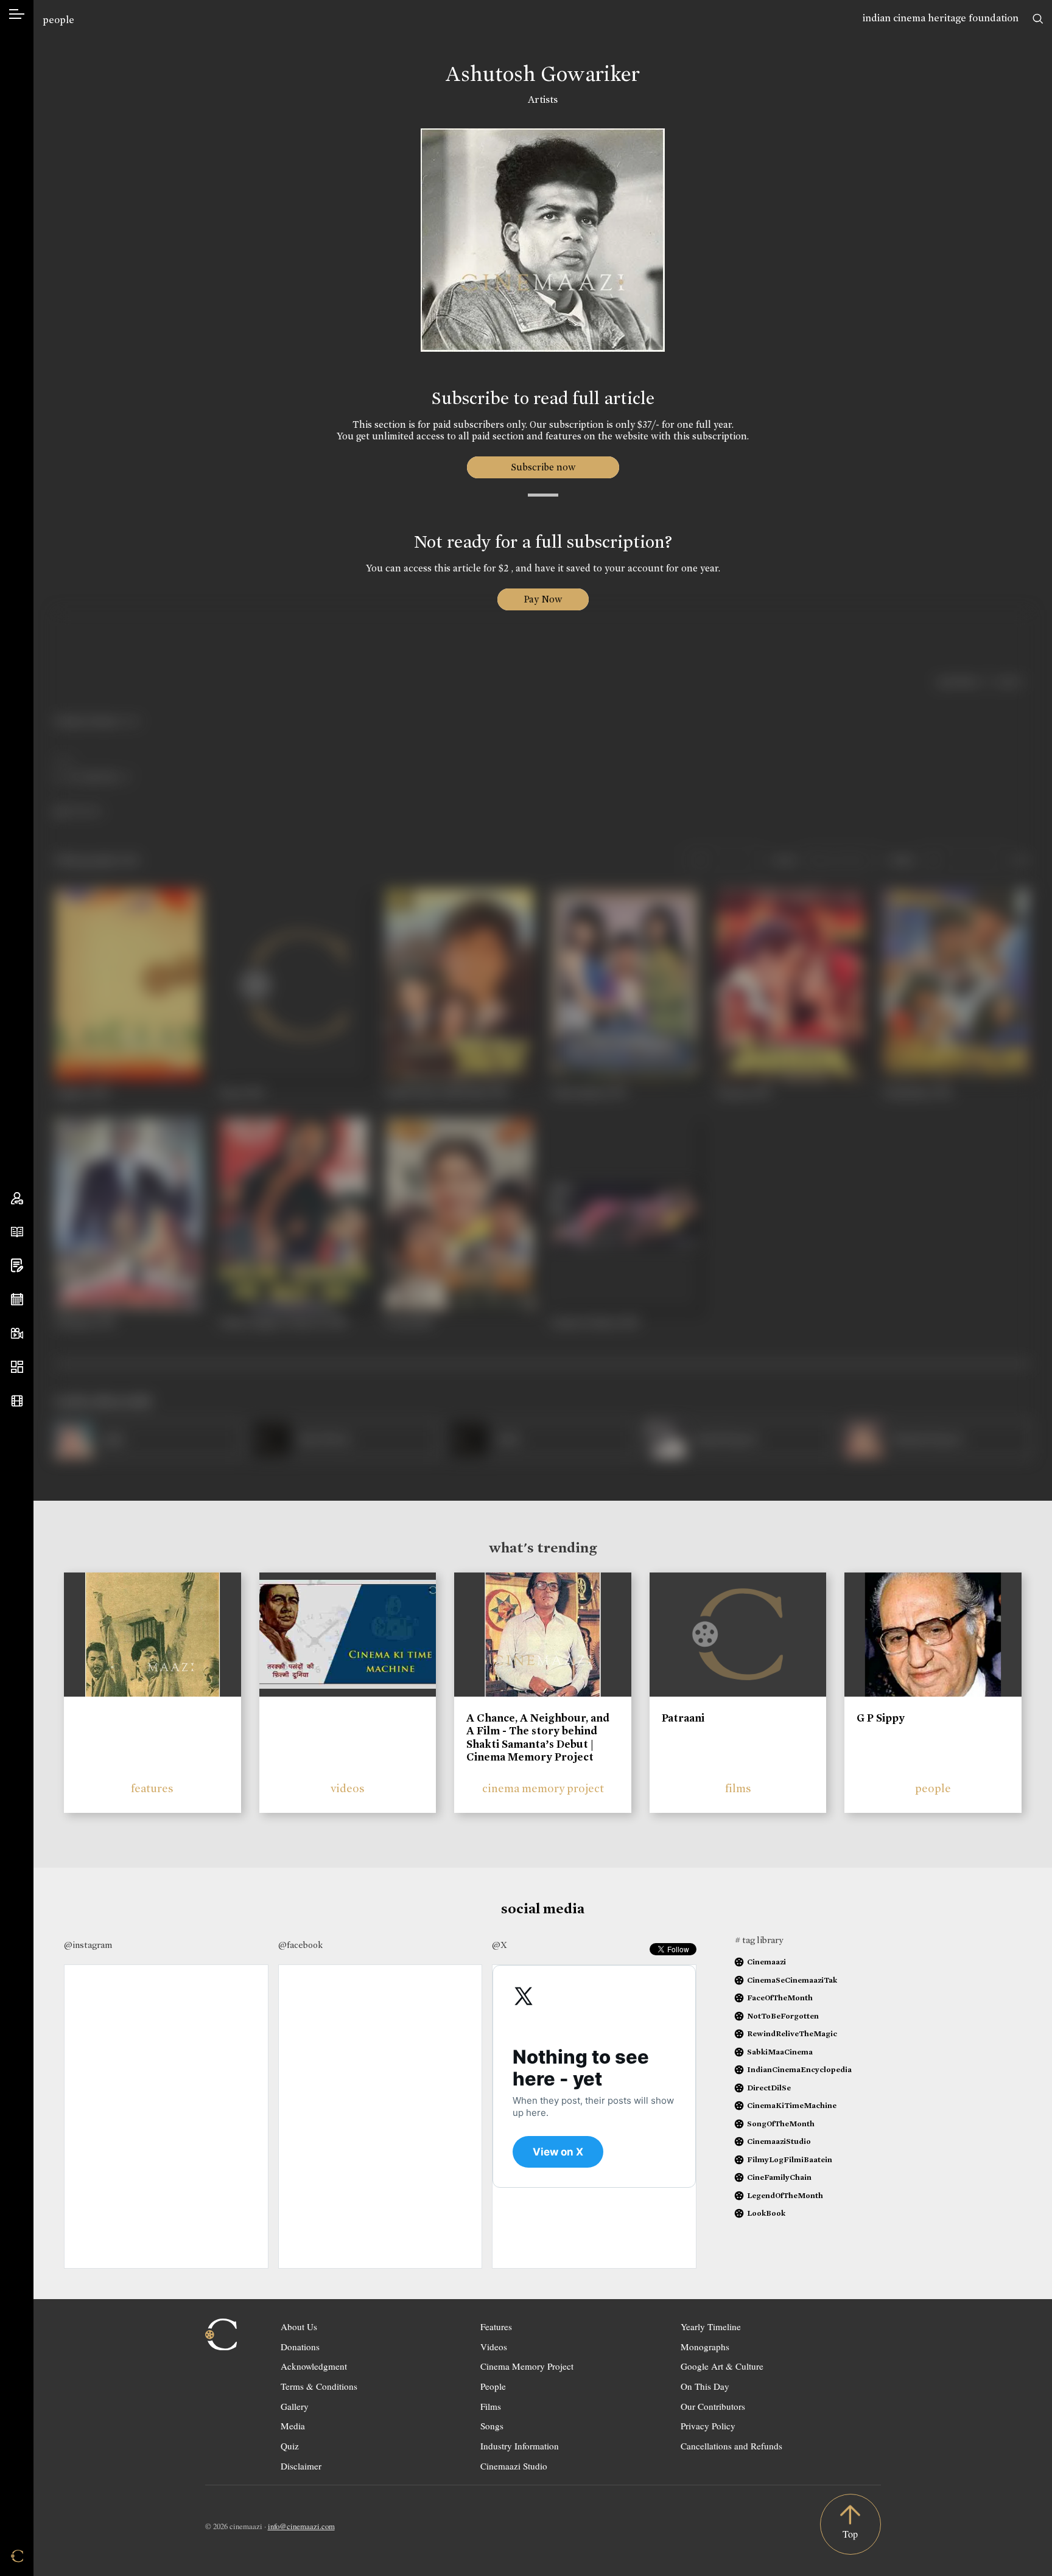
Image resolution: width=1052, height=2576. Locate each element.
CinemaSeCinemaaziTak (792, 1980)
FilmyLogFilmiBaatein (790, 2159)
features (152, 1788)
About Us (299, 2326)
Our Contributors (713, 2406)
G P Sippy (881, 1718)
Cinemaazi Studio (514, 2466)
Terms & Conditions (319, 2386)
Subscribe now (543, 467)
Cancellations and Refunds (731, 2446)
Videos (494, 2347)
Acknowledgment (314, 2366)
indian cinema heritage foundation (941, 18)
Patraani (683, 1718)
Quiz (290, 2446)
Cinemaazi (766, 1962)
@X (500, 1945)
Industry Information (520, 2446)
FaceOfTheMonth (780, 1998)
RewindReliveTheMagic (792, 2033)
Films (491, 2406)
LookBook (766, 2213)
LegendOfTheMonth (785, 2195)
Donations (300, 2347)
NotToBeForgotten (783, 2016)
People (493, 2386)
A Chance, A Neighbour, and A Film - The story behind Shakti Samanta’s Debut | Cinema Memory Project (538, 1738)
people (58, 20)
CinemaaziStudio (779, 2141)
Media (293, 2426)
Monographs (705, 2347)
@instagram (88, 1945)
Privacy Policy (708, 2426)
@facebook (300, 1945)
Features (496, 2326)
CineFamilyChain (779, 2177)
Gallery (295, 2406)
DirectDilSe (769, 2088)
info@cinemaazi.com (301, 2526)
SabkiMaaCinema (780, 2052)
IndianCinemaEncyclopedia (799, 2069)
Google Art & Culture (722, 2366)
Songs (492, 2426)
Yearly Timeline (711, 2326)
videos (348, 1788)
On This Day (705, 2386)
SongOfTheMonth (781, 2124)
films (738, 1788)
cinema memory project (543, 1788)
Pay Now (543, 599)
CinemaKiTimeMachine (792, 2105)
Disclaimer (301, 2466)
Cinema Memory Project (527, 2366)
